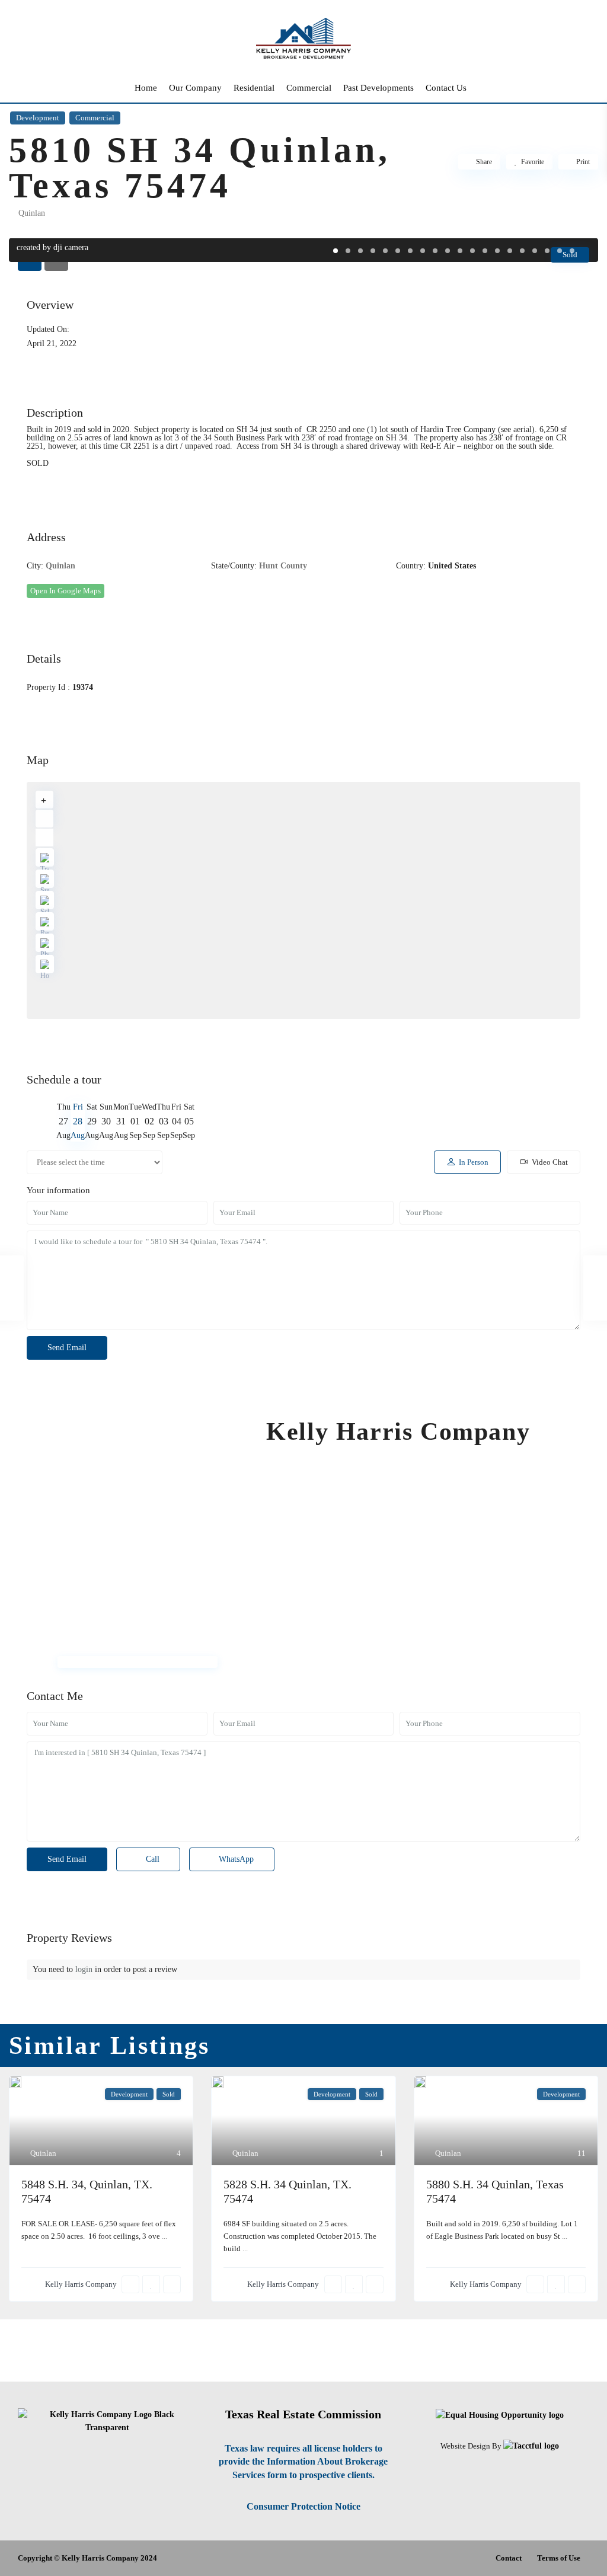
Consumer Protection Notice (303, 2506)
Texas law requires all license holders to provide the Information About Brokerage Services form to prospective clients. (303, 2462)
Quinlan (32, 213)
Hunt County (283, 566)
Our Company (195, 88)
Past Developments (378, 88)
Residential (254, 88)
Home (146, 88)
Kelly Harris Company (398, 1431)
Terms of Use (559, 2558)
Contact (509, 2558)
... (164, 2236)
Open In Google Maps (66, 591)
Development (38, 118)
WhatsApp (235, 1859)
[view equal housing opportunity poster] (500, 2414)
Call (151, 1859)
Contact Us (446, 88)
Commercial (309, 88)
